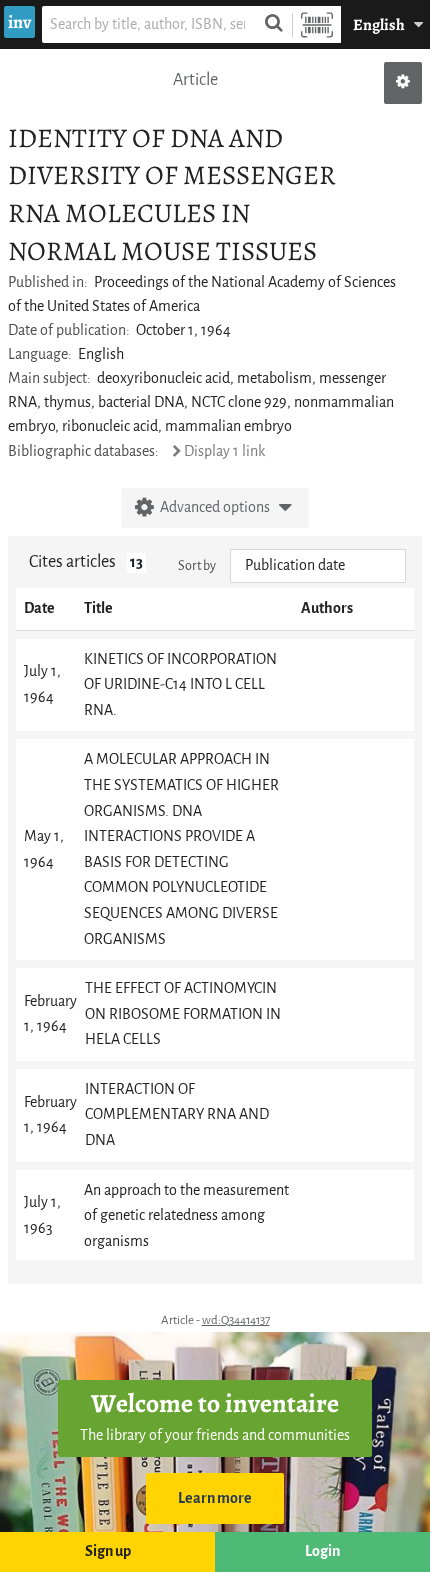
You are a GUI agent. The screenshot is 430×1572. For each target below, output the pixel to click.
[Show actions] (403, 83)
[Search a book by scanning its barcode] (317, 24)
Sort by (197, 565)
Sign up (108, 1551)
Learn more (215, 1498)
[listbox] (318, 566)
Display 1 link (224, 451)
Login (322, 1551)
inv (19, 22)
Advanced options (215, 507)
